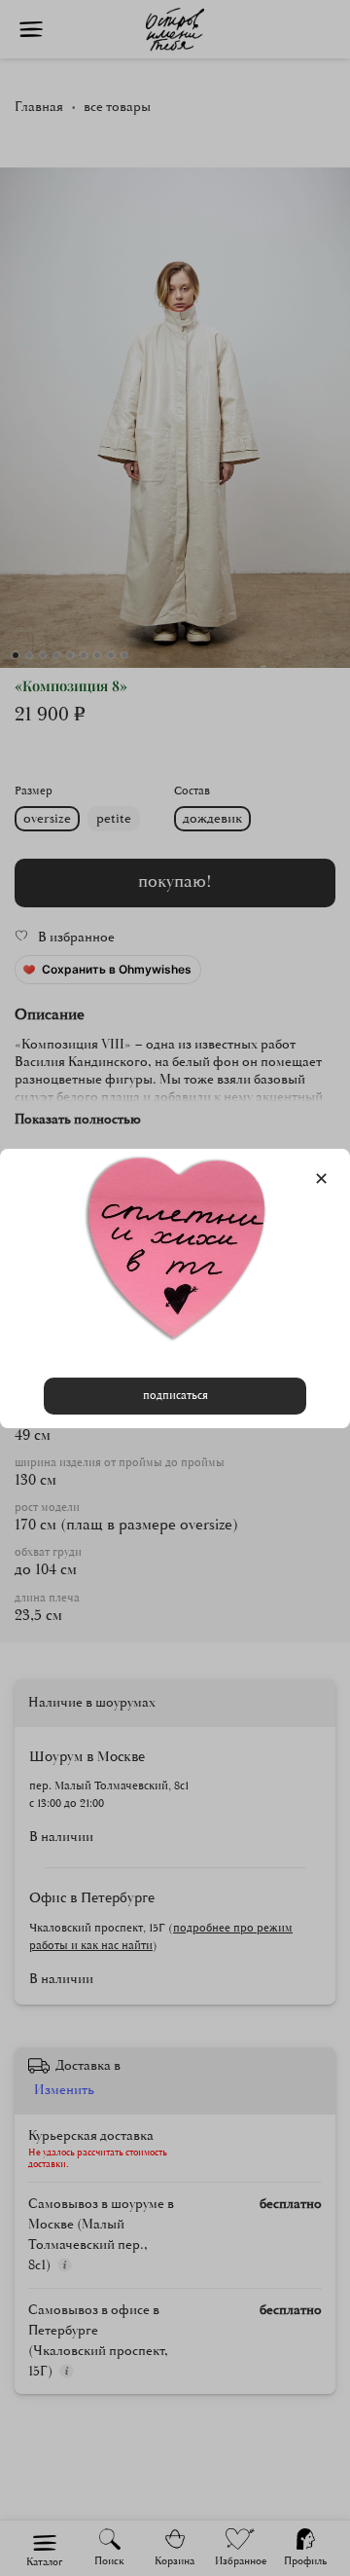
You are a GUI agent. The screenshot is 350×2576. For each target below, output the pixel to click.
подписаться (175, 1395)
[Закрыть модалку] (321, 1179)
